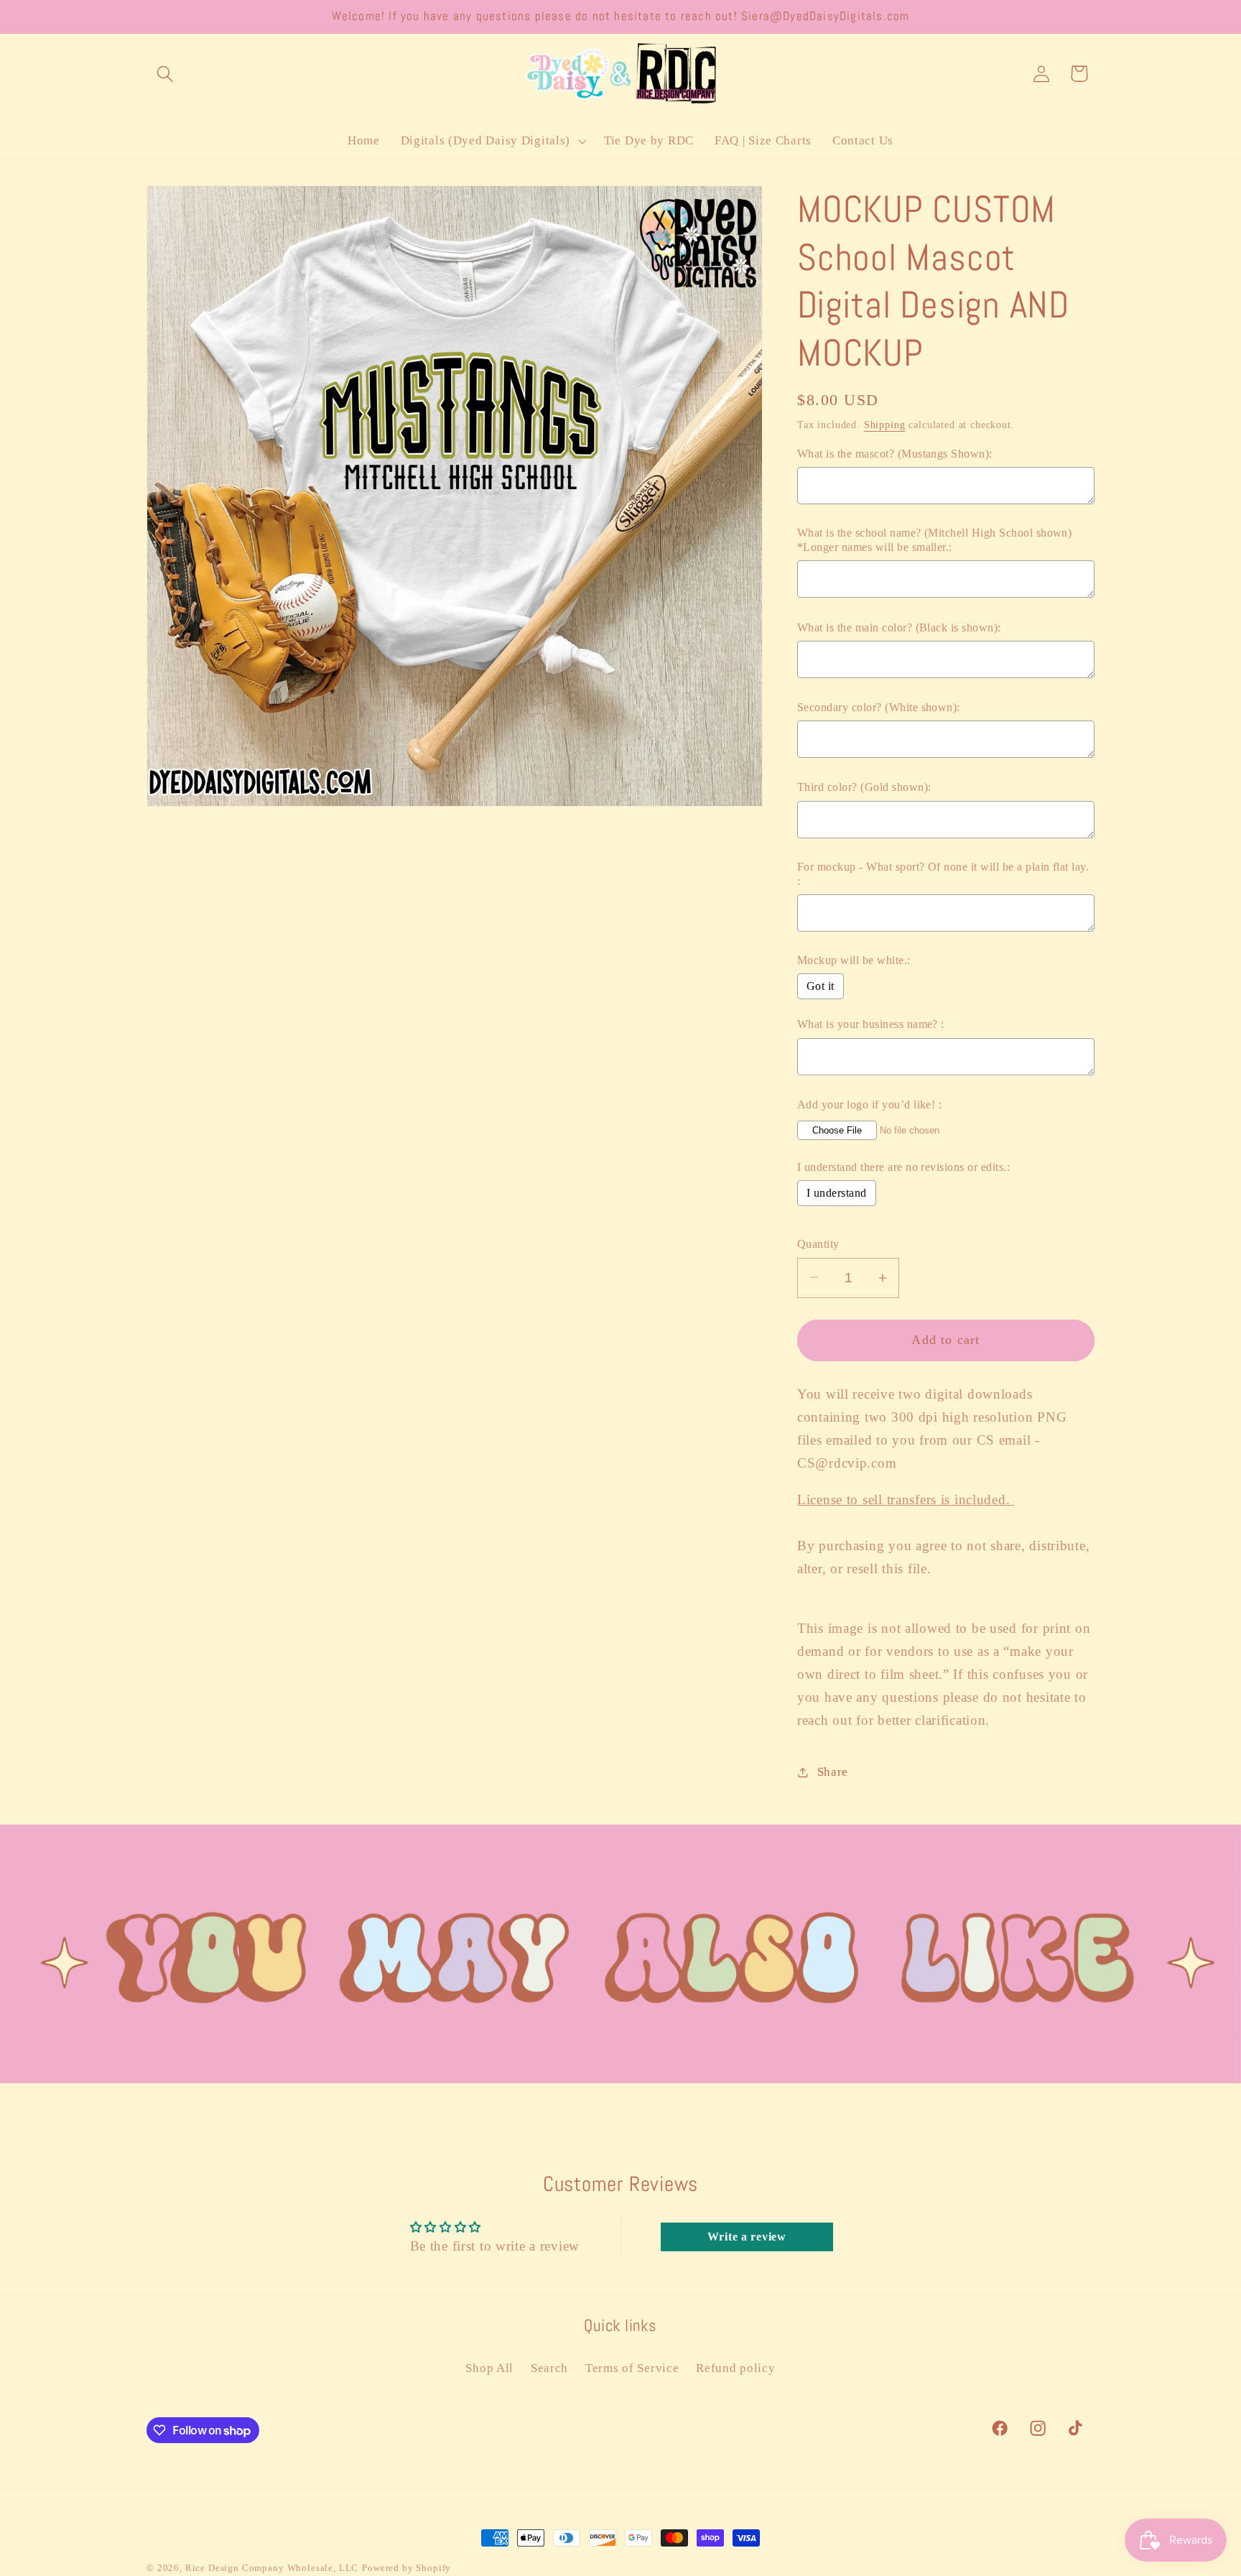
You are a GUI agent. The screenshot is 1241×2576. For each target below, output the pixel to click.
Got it (821, 986)
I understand (837, 1193)
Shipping (885, 425)
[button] (166, 74)
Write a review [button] (747, 2237)
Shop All (489, 2368)
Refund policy (735, 2368)
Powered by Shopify (406, 2568)
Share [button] (833, 1772)
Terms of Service (632, 2368)
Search (549, 2368)
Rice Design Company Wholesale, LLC (272, 2568)
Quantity (818, 1244)
